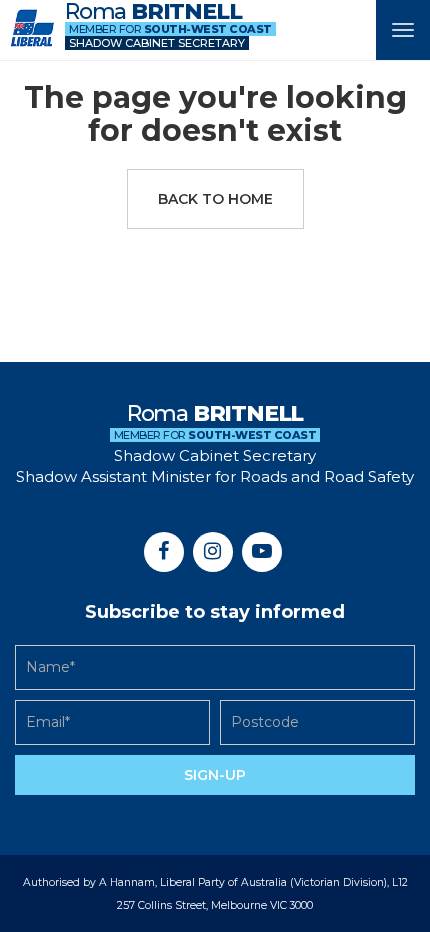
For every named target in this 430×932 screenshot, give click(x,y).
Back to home (215, 199)
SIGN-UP (215, 775)
